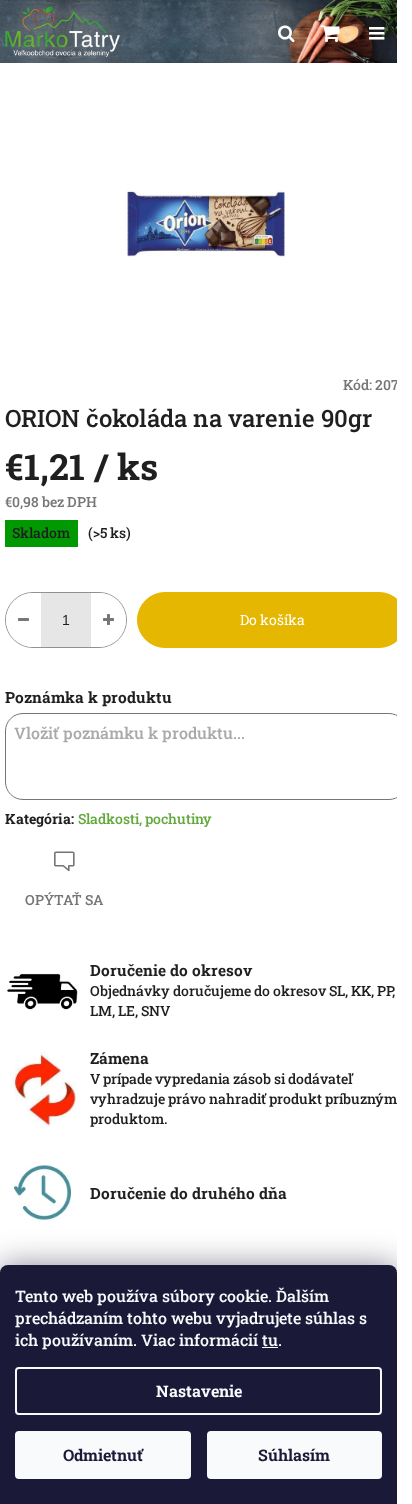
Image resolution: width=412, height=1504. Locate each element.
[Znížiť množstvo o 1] (23, 620)
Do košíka (272, 619)
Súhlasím (294, 1454)
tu (270, 1339)
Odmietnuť (103, 1454)
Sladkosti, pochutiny (145, 818)
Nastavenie (199, 1390)
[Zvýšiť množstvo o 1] (108, 620)
